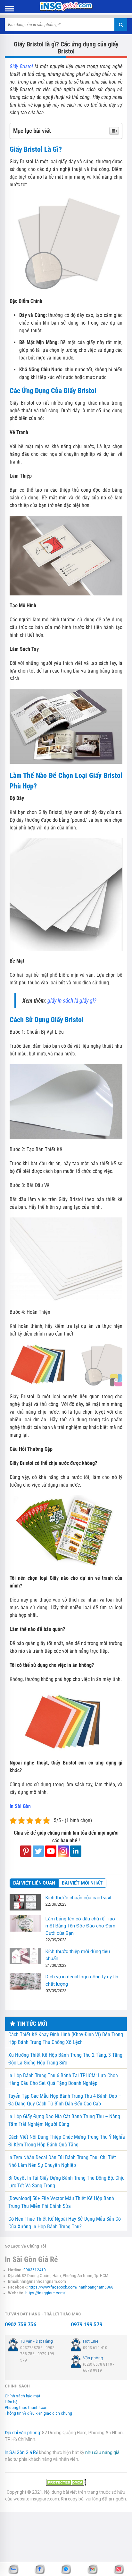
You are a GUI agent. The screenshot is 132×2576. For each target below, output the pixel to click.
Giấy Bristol (21, 66)
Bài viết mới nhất (82, 1883)
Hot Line (91, 2341)
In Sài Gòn (20, 1806)
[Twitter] (38, 1851)
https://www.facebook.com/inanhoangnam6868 (71, 2287)
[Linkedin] (76, 1851)
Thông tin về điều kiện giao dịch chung (38, 2413)
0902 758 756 (21, 2325)
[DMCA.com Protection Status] (66, 2482)
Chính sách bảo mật (23, 2396)
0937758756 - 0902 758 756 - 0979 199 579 (37, 2354)
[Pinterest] (26, 1851)
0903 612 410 (95, 2348)
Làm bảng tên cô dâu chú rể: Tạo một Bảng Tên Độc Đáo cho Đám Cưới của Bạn (80, 1926)
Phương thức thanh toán (26, 2408)
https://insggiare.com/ (45, 2293)
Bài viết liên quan (34, 1883)
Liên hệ (11, 2402)
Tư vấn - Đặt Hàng (37, 2341)
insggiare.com (45, 2499)
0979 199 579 (87, 2325)
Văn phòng (93, 2358)
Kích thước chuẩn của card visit (78, 1898)
